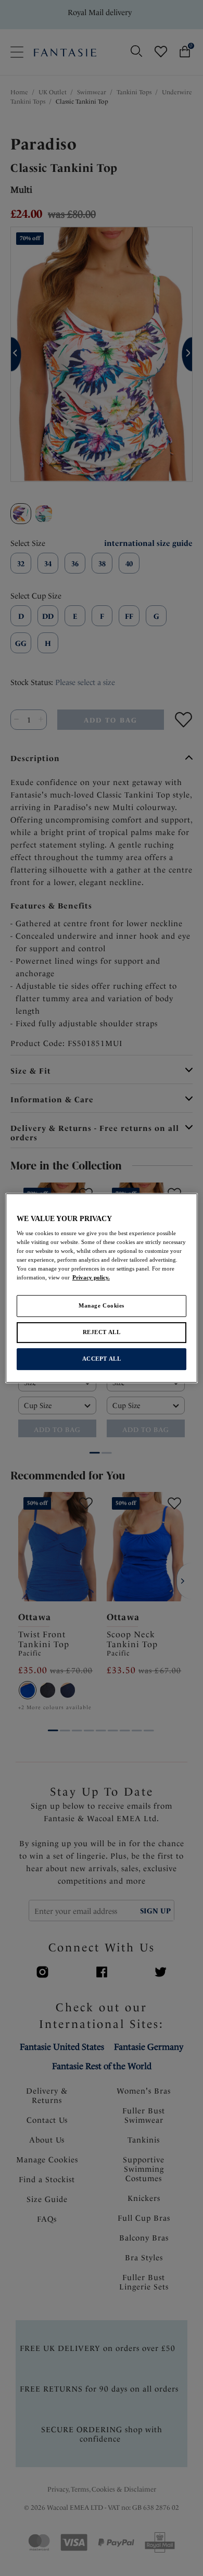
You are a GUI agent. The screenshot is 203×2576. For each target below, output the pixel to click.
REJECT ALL (102, 1333)
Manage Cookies (102, 1306)
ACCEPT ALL (102, 1359)
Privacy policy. (91, 1278)
